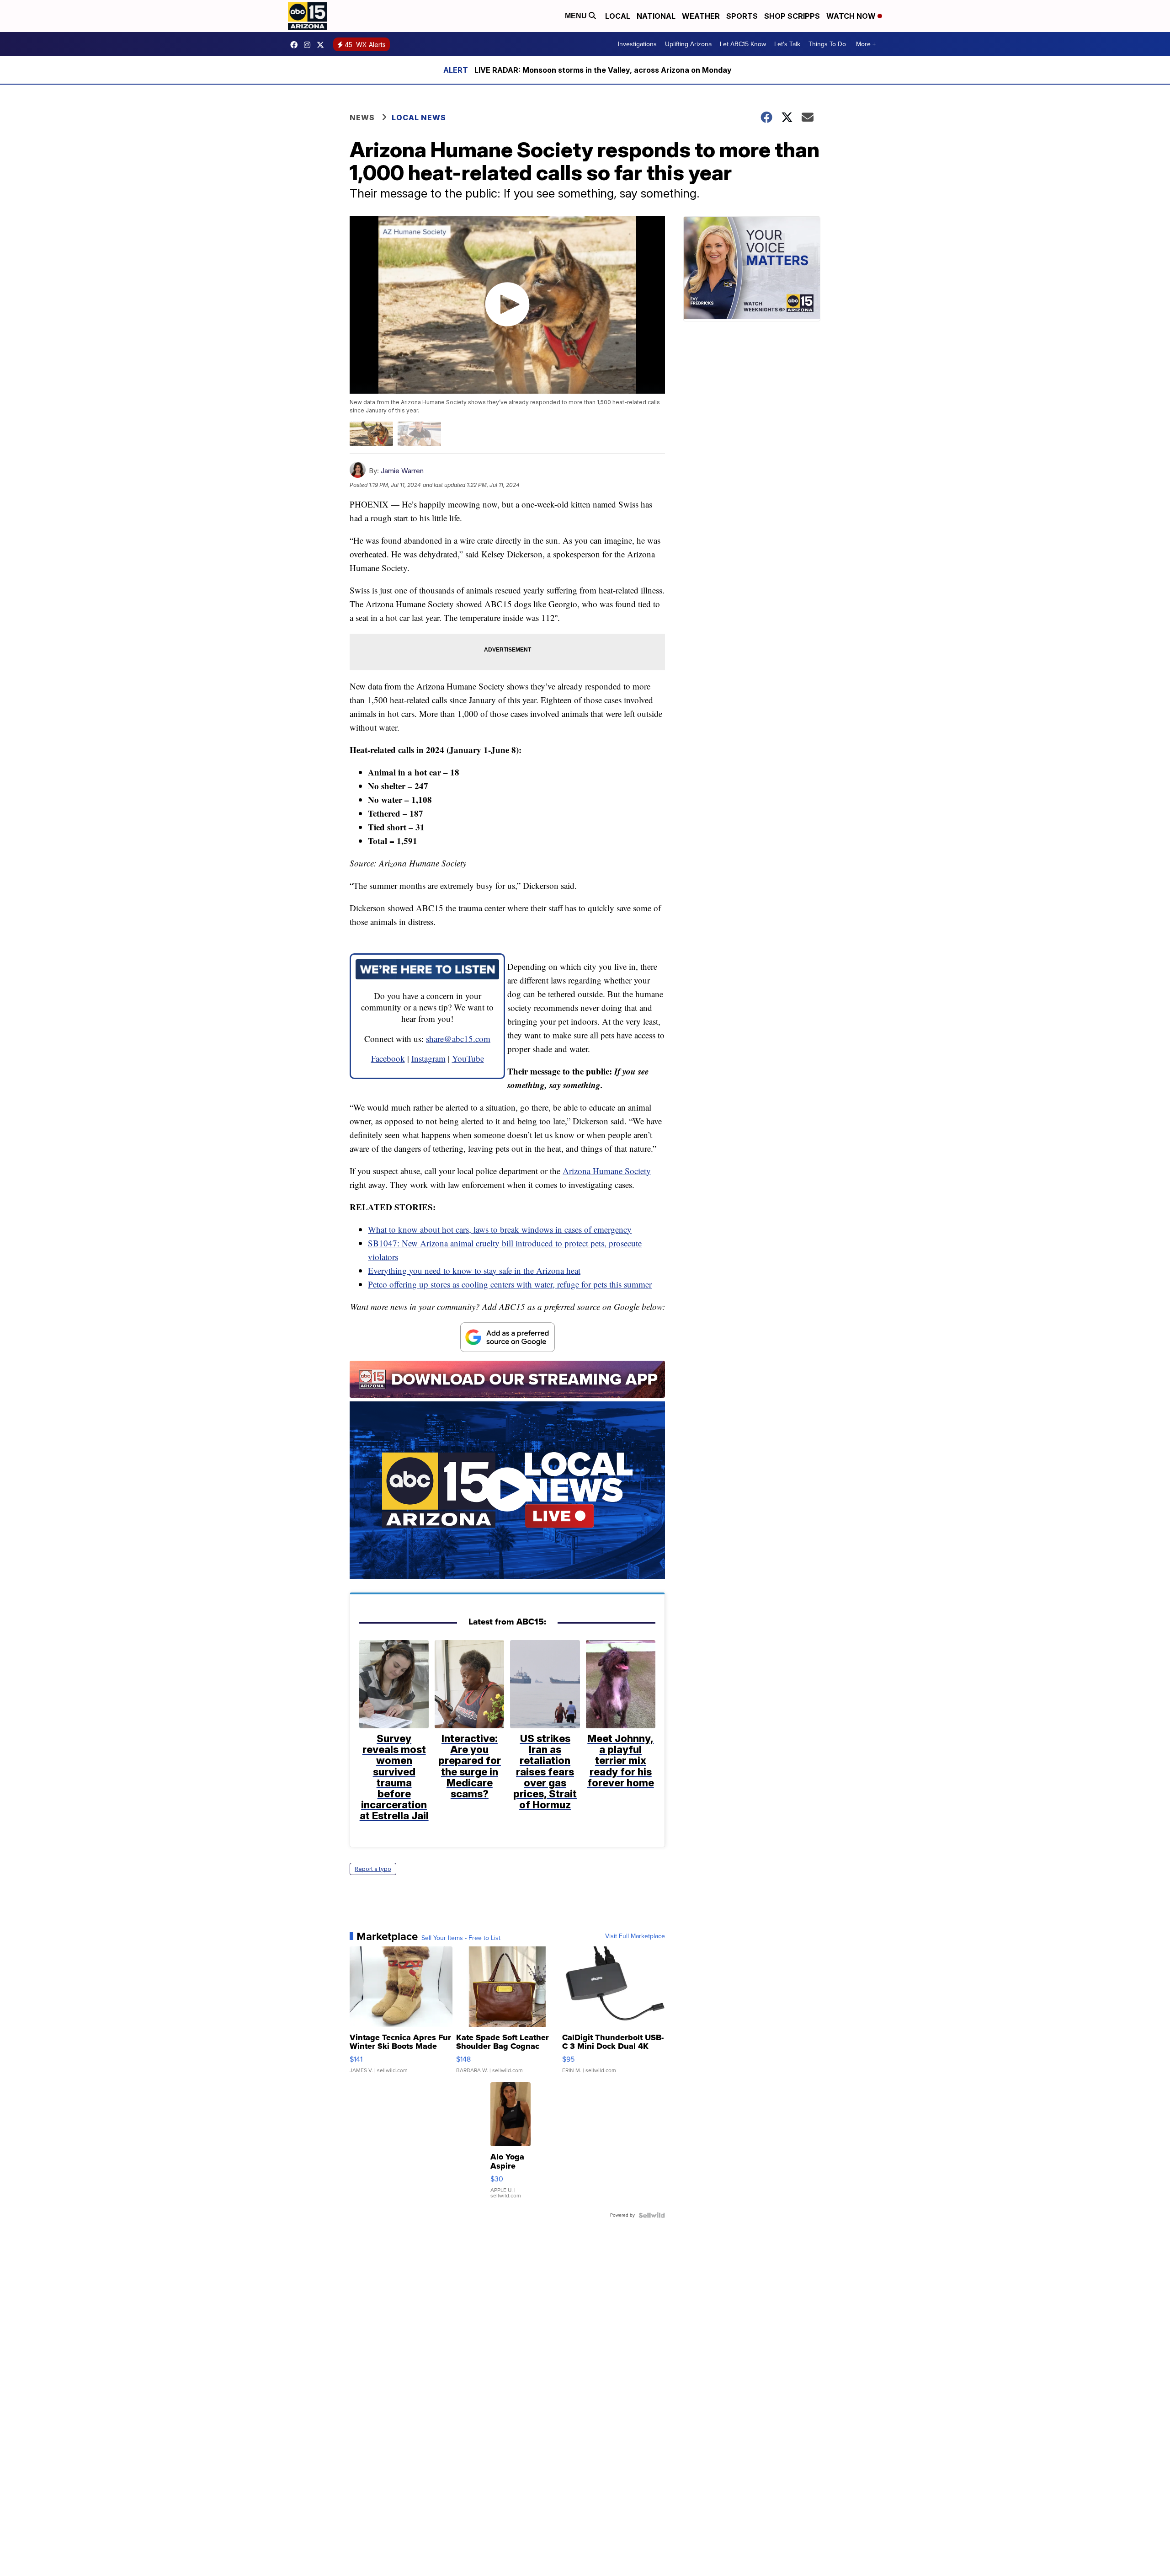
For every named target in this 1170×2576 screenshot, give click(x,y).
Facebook (388, 1058)
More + (866, 44)
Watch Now (852, 16)
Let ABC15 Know (743, 44)
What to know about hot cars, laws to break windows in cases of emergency (500, 1229)
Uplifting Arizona (688, 44)
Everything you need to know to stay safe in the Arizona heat (474, 1270)
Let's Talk (787, 44)
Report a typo (373, 1869)
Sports (742, 16)
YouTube (468, 1058)
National (656, 16)
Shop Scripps (792, 16)
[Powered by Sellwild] (652, 2215)
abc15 (296, 45)
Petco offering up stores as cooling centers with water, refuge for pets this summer (510, 1284)
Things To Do (827, 44)
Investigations (637, 44)
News (362, 118)
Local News (419, 118)
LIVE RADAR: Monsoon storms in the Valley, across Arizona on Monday (603, 70)
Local (618, 16)
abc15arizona (309, 45)
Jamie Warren (402, 471)
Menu (577, 16)
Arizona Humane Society (607, 1171)
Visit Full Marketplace (635, 1936)
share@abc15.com (458, 1039)
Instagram (428, 1058)
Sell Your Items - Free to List (461, 1938)
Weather (701, 16)
